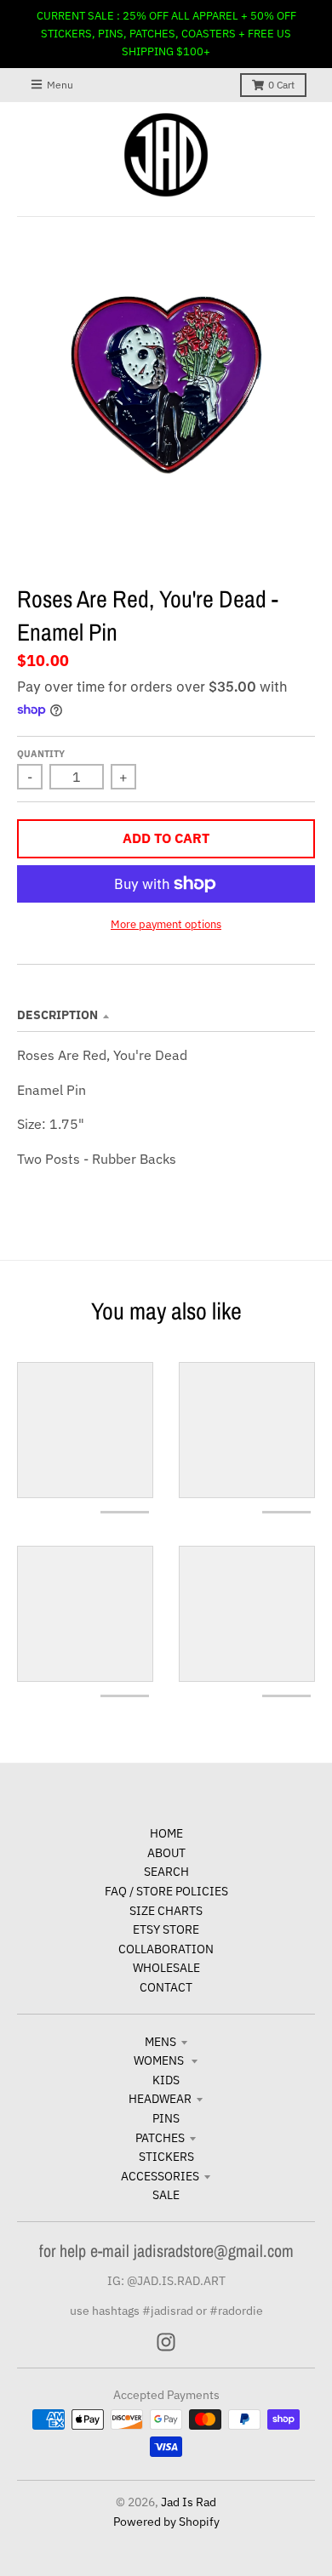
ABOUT (166, 1853)
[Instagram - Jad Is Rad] (166, 2342)
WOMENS (160, 2060)
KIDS (166, 2080)
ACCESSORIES (160, 2176)
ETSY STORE (166, 1929)
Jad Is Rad (189, 2502)
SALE (166, 2195)
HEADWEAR (160, 2099)
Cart (281, 85)
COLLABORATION (166, 1949)
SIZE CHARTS (166, 1911)
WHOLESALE (166, 1968)
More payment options (166, 924)
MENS (160, 2042)
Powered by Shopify (166, 2522)
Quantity (41, 754)
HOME (166, 1833)
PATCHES (160, 2138)
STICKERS (166, 2157)
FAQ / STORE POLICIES (166, 1891)
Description (57, 1015)
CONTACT (166, 1987)
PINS (166, 2118)
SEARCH (166, 1872)
